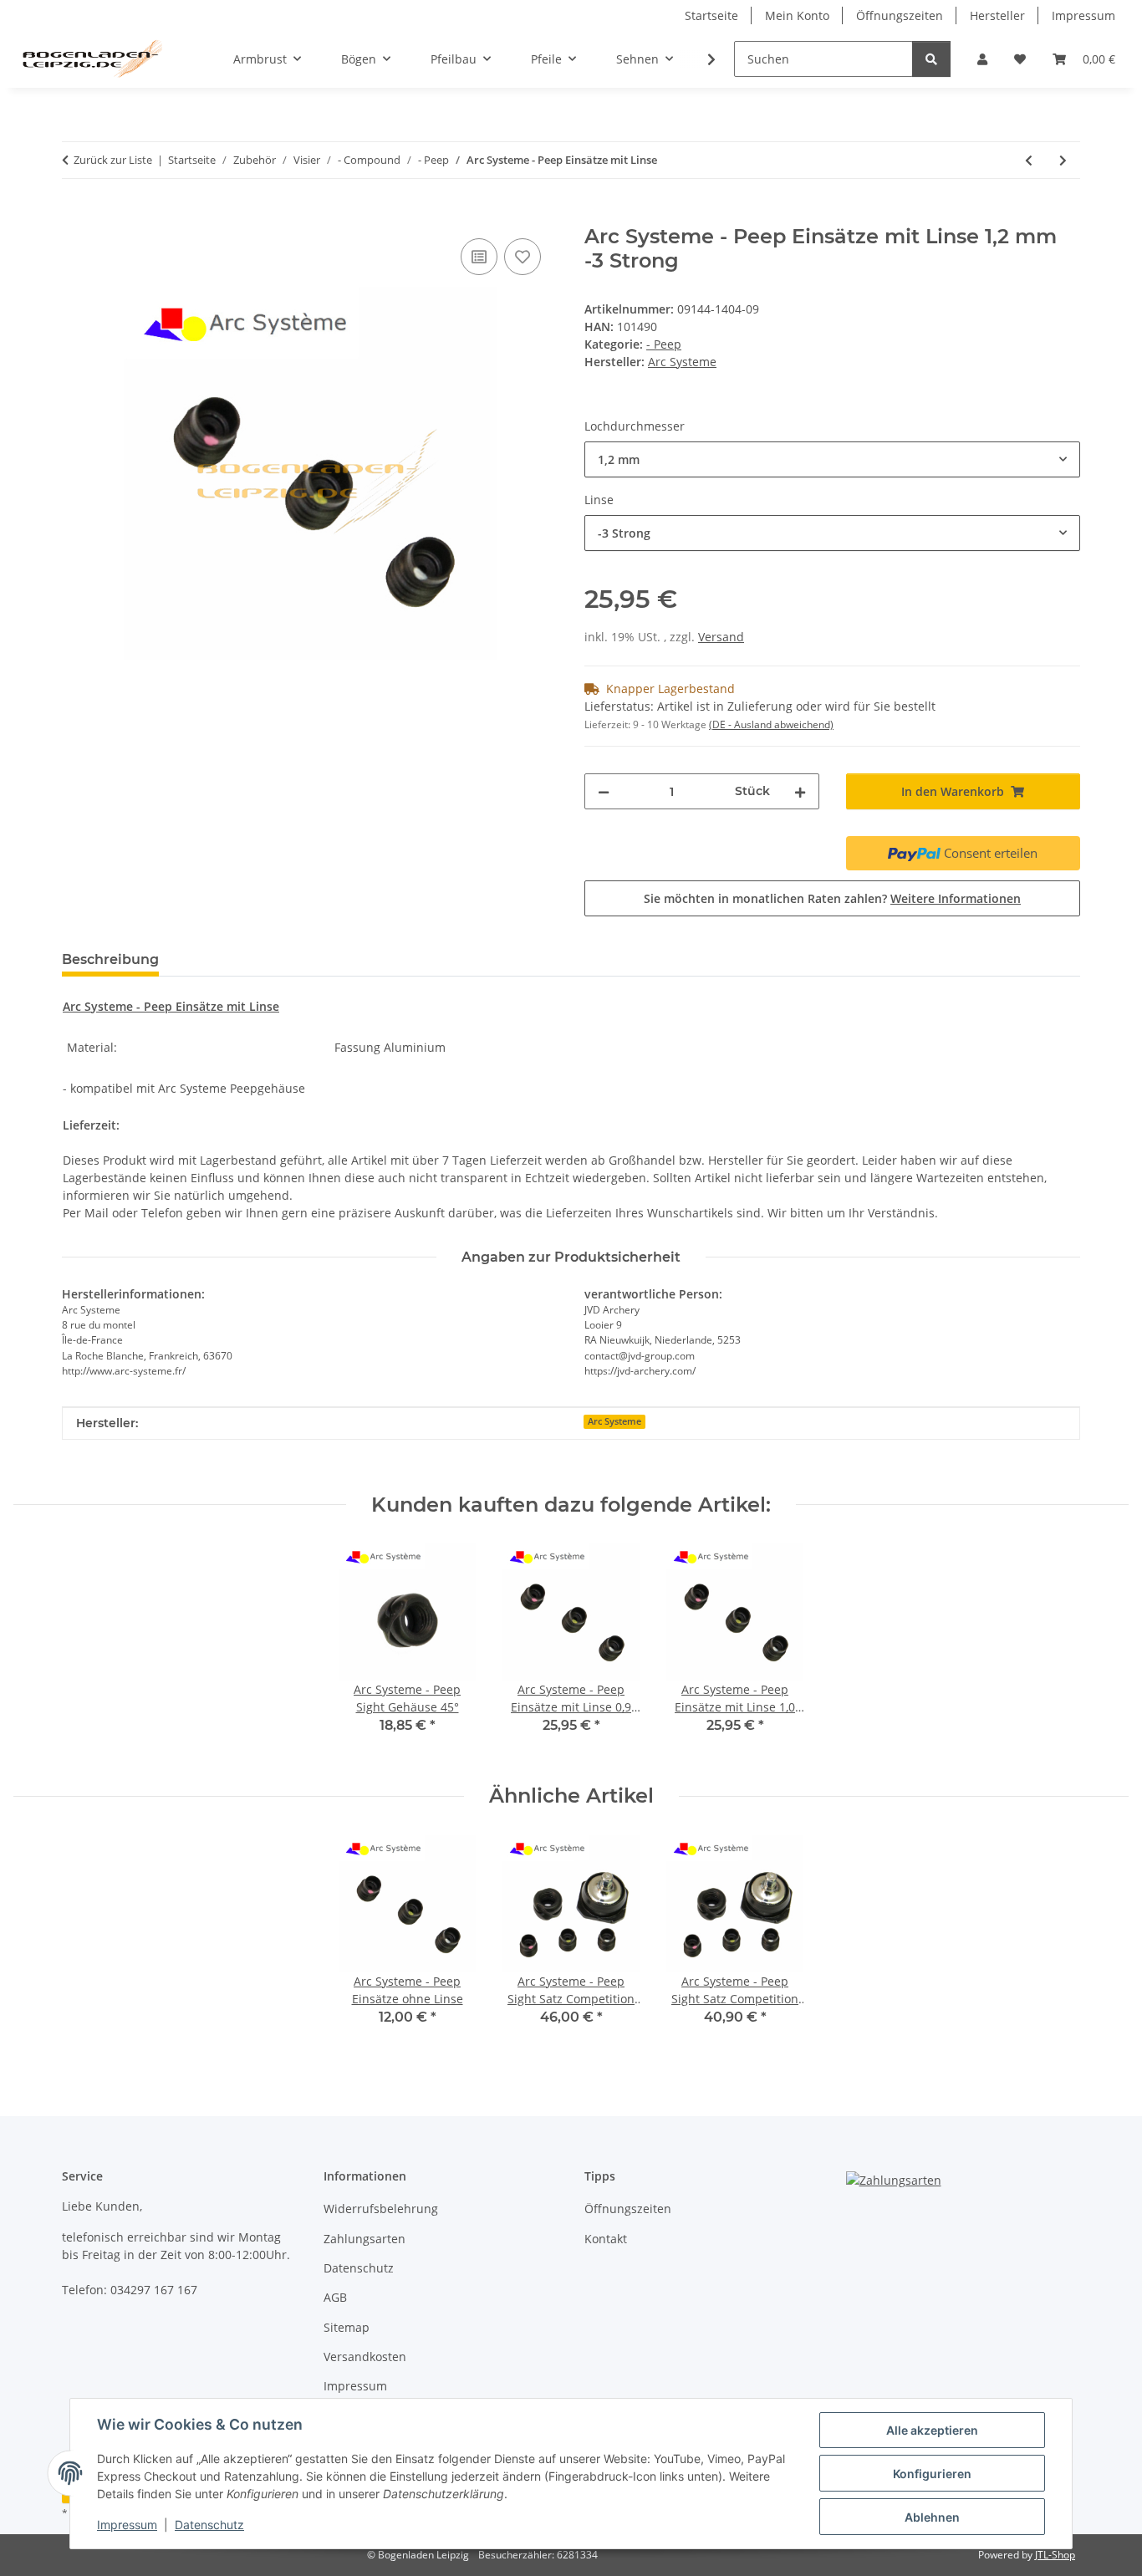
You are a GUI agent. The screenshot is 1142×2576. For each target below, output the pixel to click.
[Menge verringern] (604, 791)
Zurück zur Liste (113, 160)
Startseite (711, 15)
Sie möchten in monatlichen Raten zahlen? (832, 898)
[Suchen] (931, 59)
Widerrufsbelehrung (381, 2209)
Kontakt (606, 2239)
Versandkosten (365, 2357)
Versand (721, 637)
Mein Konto (797, 15)
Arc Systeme (614, 1421)
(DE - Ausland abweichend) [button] (771, 724)
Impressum (127, 2525)
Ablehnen (932, 2517)
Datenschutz (209, 2525)
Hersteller (997, 15)
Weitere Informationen (956, 898)
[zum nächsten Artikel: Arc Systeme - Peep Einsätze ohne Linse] (1063, 160)
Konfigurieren (932, 2474)
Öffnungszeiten (900, 15)
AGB (335, 2297)
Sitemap (347, 2327)
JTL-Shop (1055, 2555)
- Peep (664, 344)
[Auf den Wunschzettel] (523, 257)
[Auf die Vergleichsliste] (479, 257)
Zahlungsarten (365, 2239)
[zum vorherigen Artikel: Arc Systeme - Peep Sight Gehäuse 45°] (1029, 160)
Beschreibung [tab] (110, 959)
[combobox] (832, 459)
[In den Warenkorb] (75, 216)
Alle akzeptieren (932, 2430)
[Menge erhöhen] (800, 791)
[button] (982, 59)
